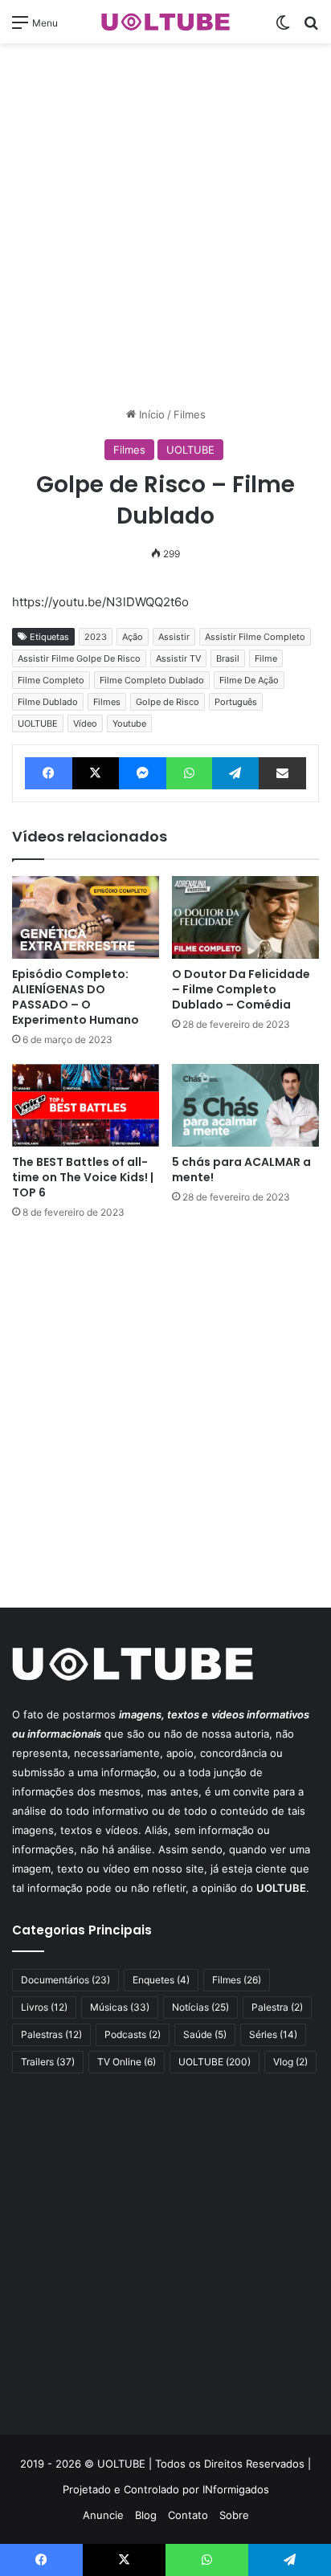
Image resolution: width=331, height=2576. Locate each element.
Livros (44, 2007)
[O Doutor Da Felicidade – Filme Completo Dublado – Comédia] (245, 917)
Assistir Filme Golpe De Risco (79, 658)
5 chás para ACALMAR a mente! (241, 1170)
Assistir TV (178, 658)
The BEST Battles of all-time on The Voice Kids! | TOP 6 (83, 1177)
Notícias (200, 2007)
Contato (188, 2515)
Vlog (290, 2062)
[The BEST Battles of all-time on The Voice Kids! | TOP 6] (86, 1105)
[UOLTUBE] (165, 22)
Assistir (174, 637)
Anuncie (103, 2515)
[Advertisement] (165, 225)
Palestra (277, 2007)
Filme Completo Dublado (152, 680)
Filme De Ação (249, 680)
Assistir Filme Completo (255, 637)
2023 (96, 637)
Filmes (190, 414)
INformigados (236, 2489)
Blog (146, 2515)
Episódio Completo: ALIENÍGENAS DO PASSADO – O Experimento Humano (76, 997)
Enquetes (161, 1980)
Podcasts (133, 2034)
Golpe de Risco (168, 702)
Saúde (205, 2034)
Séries (273, 2034)
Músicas (120, 2007)
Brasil (228, 658)
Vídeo (85, 723)
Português (236, 702)
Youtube (129, 723)
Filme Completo (51, 680)
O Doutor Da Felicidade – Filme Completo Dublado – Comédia (241, 989)
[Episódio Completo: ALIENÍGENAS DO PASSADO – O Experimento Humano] (86, 917)
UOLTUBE (190, 450)
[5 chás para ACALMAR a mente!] (245, 1105)
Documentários (65, 1980)
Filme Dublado (48, 702)
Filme (266, 658)
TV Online (127, 2062)
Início (150, 414)
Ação (133, 637)
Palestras (51, 2034)
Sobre (234, 2515)
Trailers (48, 2062)
